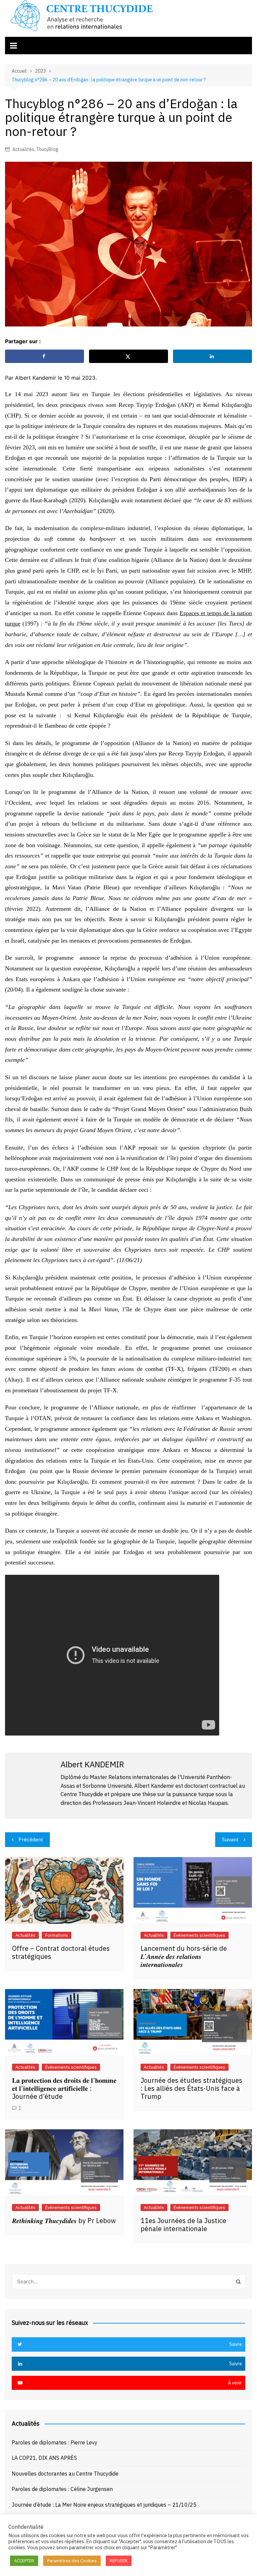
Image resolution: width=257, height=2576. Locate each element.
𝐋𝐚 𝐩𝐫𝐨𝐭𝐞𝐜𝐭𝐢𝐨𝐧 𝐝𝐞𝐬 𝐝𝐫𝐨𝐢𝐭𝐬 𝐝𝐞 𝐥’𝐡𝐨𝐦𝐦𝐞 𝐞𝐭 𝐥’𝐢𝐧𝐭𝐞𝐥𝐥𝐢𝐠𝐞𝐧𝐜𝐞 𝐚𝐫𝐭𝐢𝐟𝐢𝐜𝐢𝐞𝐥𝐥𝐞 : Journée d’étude (64, 2088)
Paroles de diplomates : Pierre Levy (55, 2442)
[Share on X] (128, 356)
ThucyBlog (47, 149)
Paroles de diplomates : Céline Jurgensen (62, 2489)
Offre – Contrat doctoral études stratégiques (61, 1952)
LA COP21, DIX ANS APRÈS (44, 2458)
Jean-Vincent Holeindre (152, 1803)
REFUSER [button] (119, 2561)
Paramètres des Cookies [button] (72, 2561)
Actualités (23, 149)
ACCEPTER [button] (24, 2561)
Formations (57, 1935)
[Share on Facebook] (45, 356)
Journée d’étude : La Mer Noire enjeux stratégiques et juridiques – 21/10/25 (104, 2505)
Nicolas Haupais (208, 1803)
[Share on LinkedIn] (212, 356)
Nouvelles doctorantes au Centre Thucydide (65, 2474)
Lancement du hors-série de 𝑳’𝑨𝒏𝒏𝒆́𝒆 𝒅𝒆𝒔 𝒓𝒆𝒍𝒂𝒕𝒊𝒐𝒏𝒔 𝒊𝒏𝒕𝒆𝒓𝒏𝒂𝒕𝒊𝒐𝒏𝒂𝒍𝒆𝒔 (184, 1956)
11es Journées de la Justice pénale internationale (183, 2225)
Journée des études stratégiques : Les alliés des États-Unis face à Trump (191, 2088)
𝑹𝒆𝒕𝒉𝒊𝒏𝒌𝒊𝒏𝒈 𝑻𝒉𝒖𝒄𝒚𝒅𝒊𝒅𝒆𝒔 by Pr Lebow (64, 2221)
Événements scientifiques (199, 1935)
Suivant (230, 1839)
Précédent (31, 1839)
